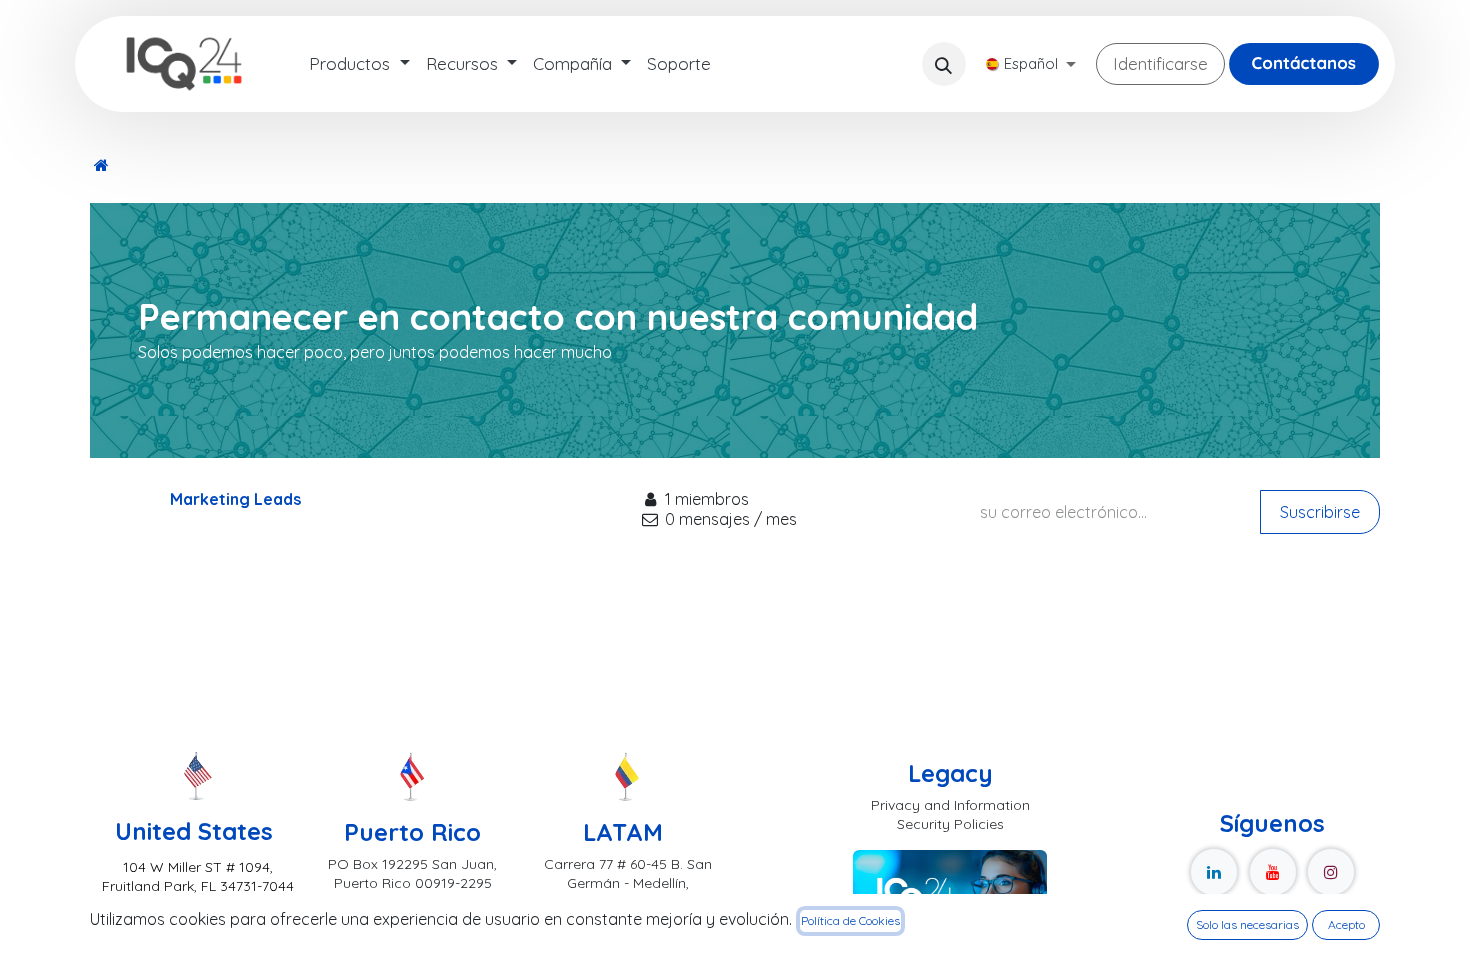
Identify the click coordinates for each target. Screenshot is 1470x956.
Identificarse (1160, 63)
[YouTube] (1273, 872)
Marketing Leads (235, 499)
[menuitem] (359, 64)
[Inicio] (101, 165)
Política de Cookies (850, 920)
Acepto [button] (1346, 924)
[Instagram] (1331, 872)
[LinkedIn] (1214, 872)
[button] (944, 64)
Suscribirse (1320, 512)
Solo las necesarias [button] (1247, 924)
